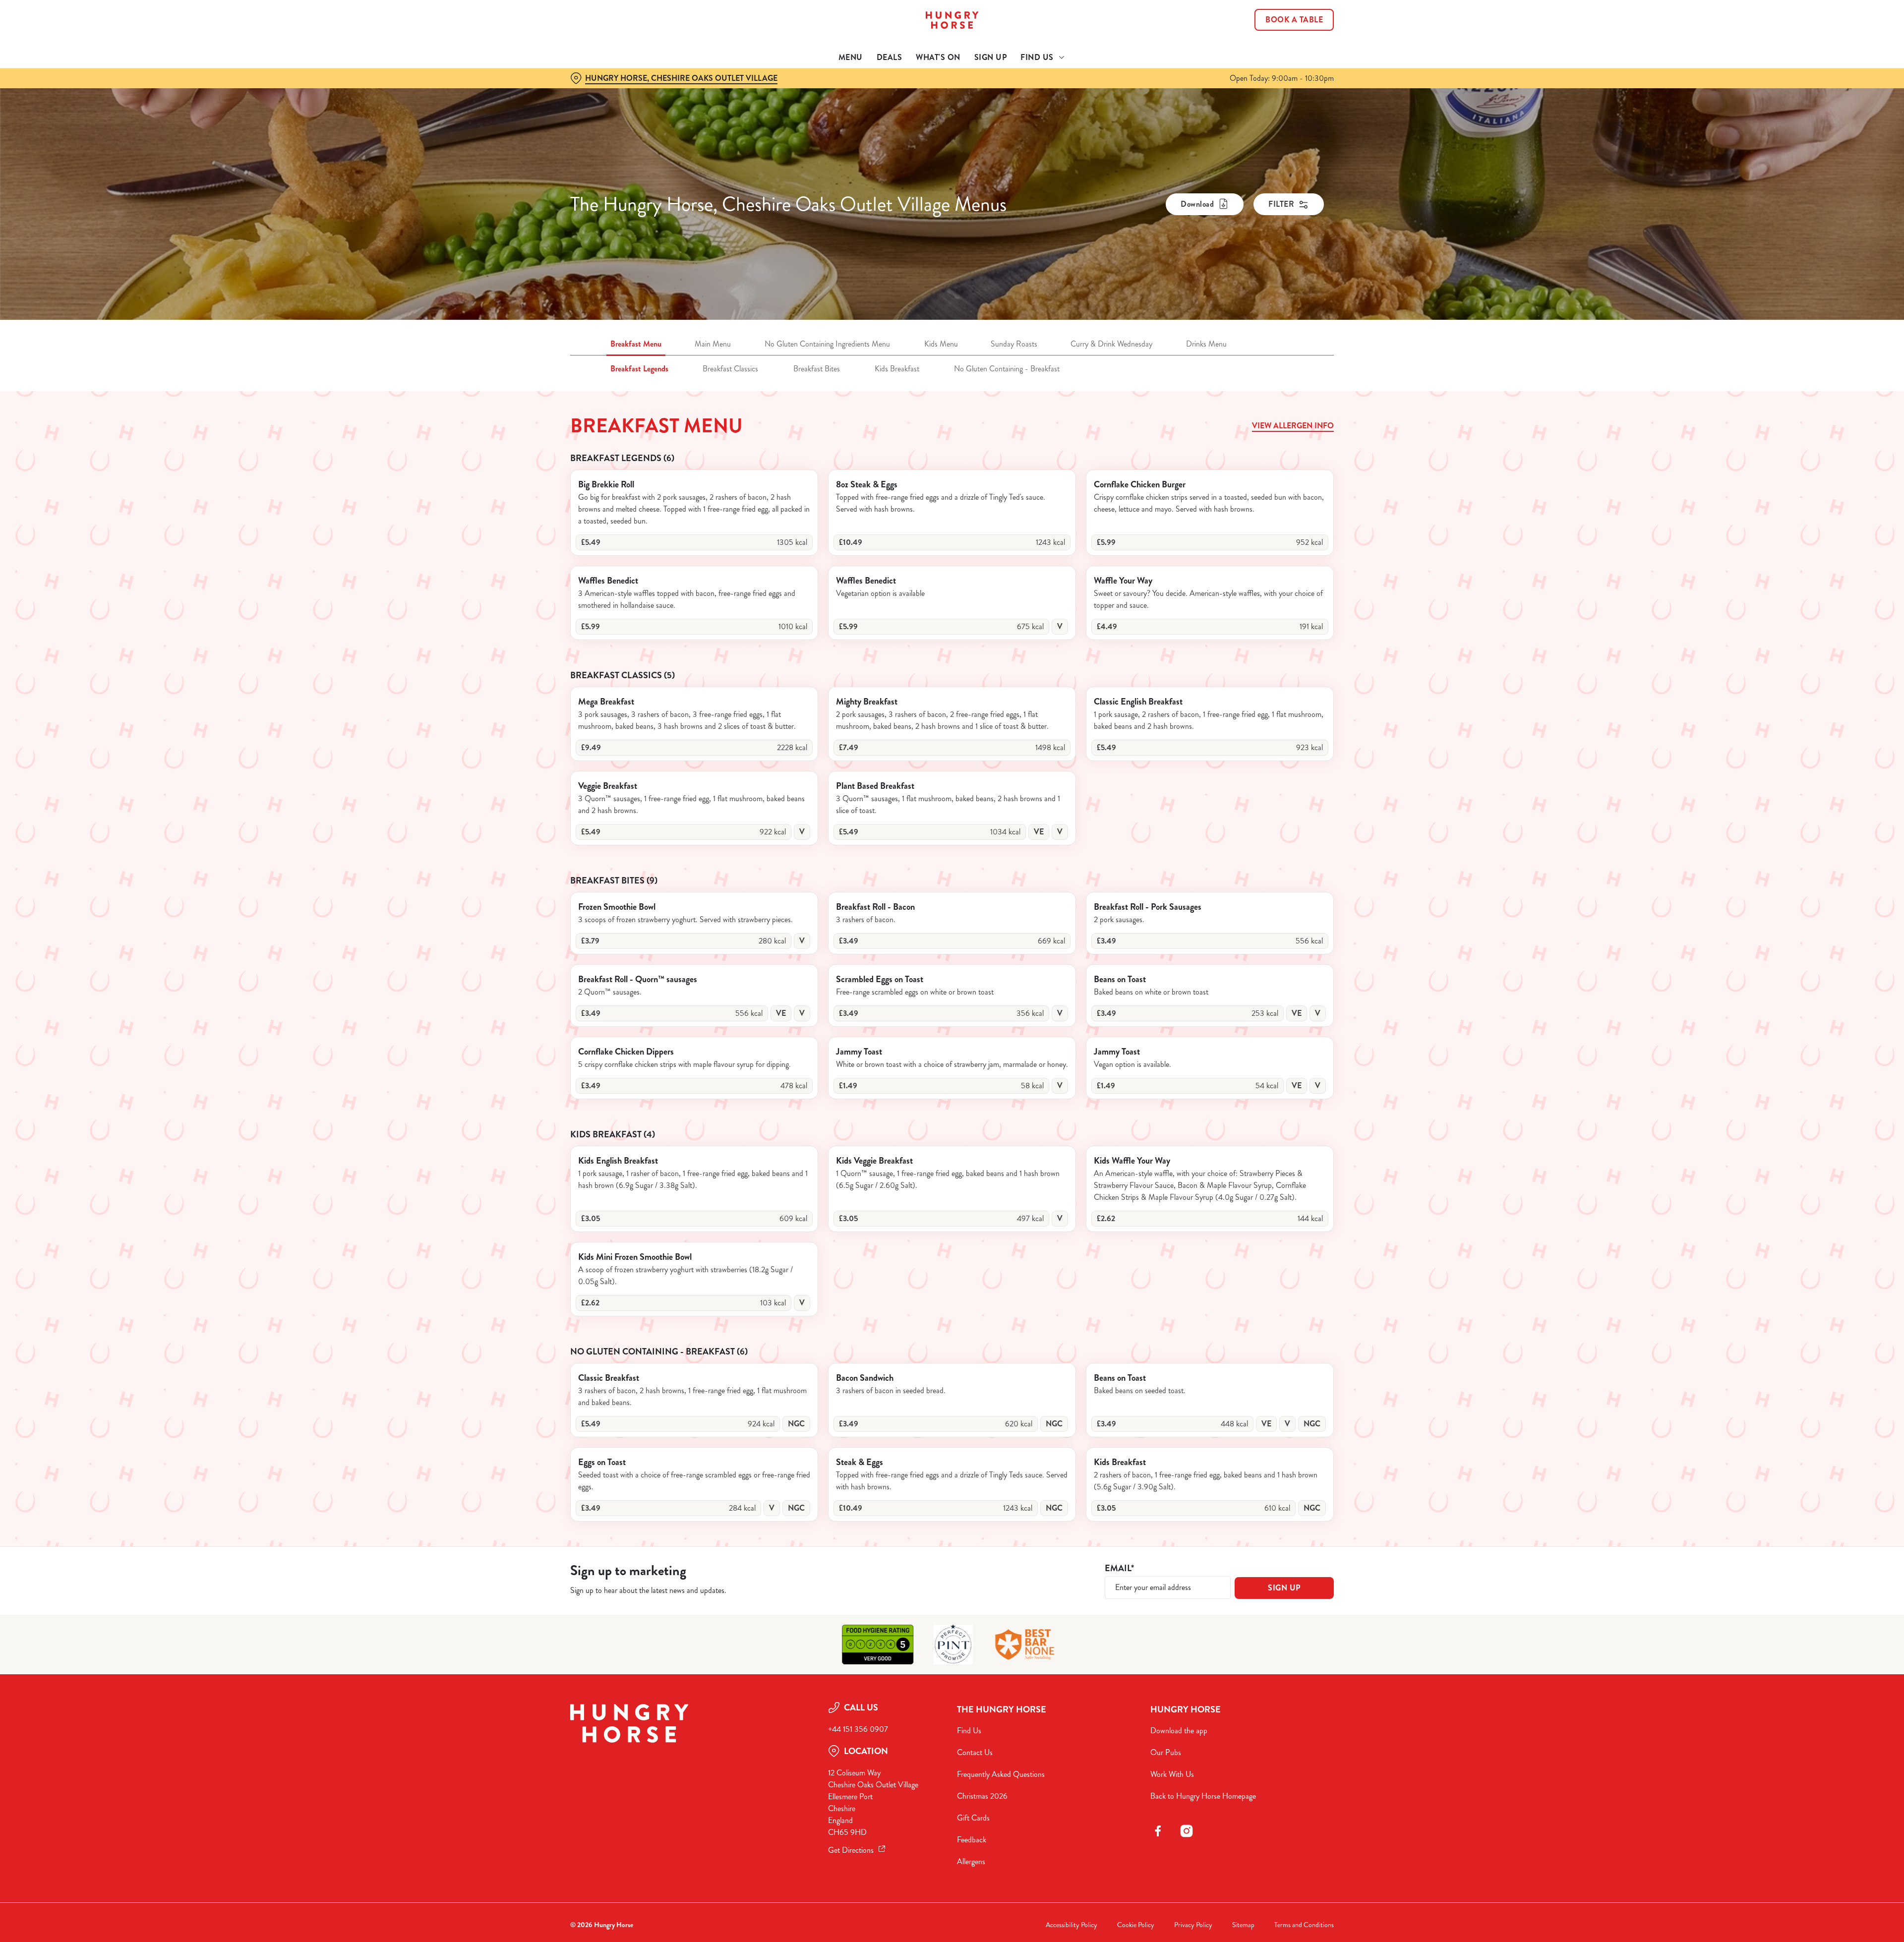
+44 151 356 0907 (858, 1729)
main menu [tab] (713, 344)
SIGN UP (1284, 1588)
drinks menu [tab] (1206, 344)
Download (1197, 204)
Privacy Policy (1193, 1925)
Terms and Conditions (1304, 1925)
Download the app (1179, 1731)
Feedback (972, 1840)
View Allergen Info (1293, 426)
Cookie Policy (1136, 1925)
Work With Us (1172, 1774)
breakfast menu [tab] (636, 344)
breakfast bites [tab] (817, 369)
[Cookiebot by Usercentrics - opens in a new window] (608, 92)
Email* (1119, 1568)
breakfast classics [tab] (730, 369)
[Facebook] (1158, 1831)
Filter (1281, 204)
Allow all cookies (1278, 26)
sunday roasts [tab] (1014, 344)
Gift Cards (973, 1818)
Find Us (969, 1731)
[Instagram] (1187, 1831)
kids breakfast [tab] (897, 369)
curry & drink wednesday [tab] (1111, 344)
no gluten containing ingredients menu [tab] (827, 344)
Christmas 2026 (982, 1796)
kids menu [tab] (941, 344)
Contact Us (975, 1752)
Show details (1060, 92)
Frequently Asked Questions (1001, 1774)
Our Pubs (1166, 1752)
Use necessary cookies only (1278, 59)
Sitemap (1243, 1925)
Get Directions (851, 1850)
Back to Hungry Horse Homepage (1203, 1796)
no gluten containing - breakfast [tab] (1007, 369)
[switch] (828, 92)
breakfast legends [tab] (639, 369)
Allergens (971, 1861)
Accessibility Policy (1071, 1925)
